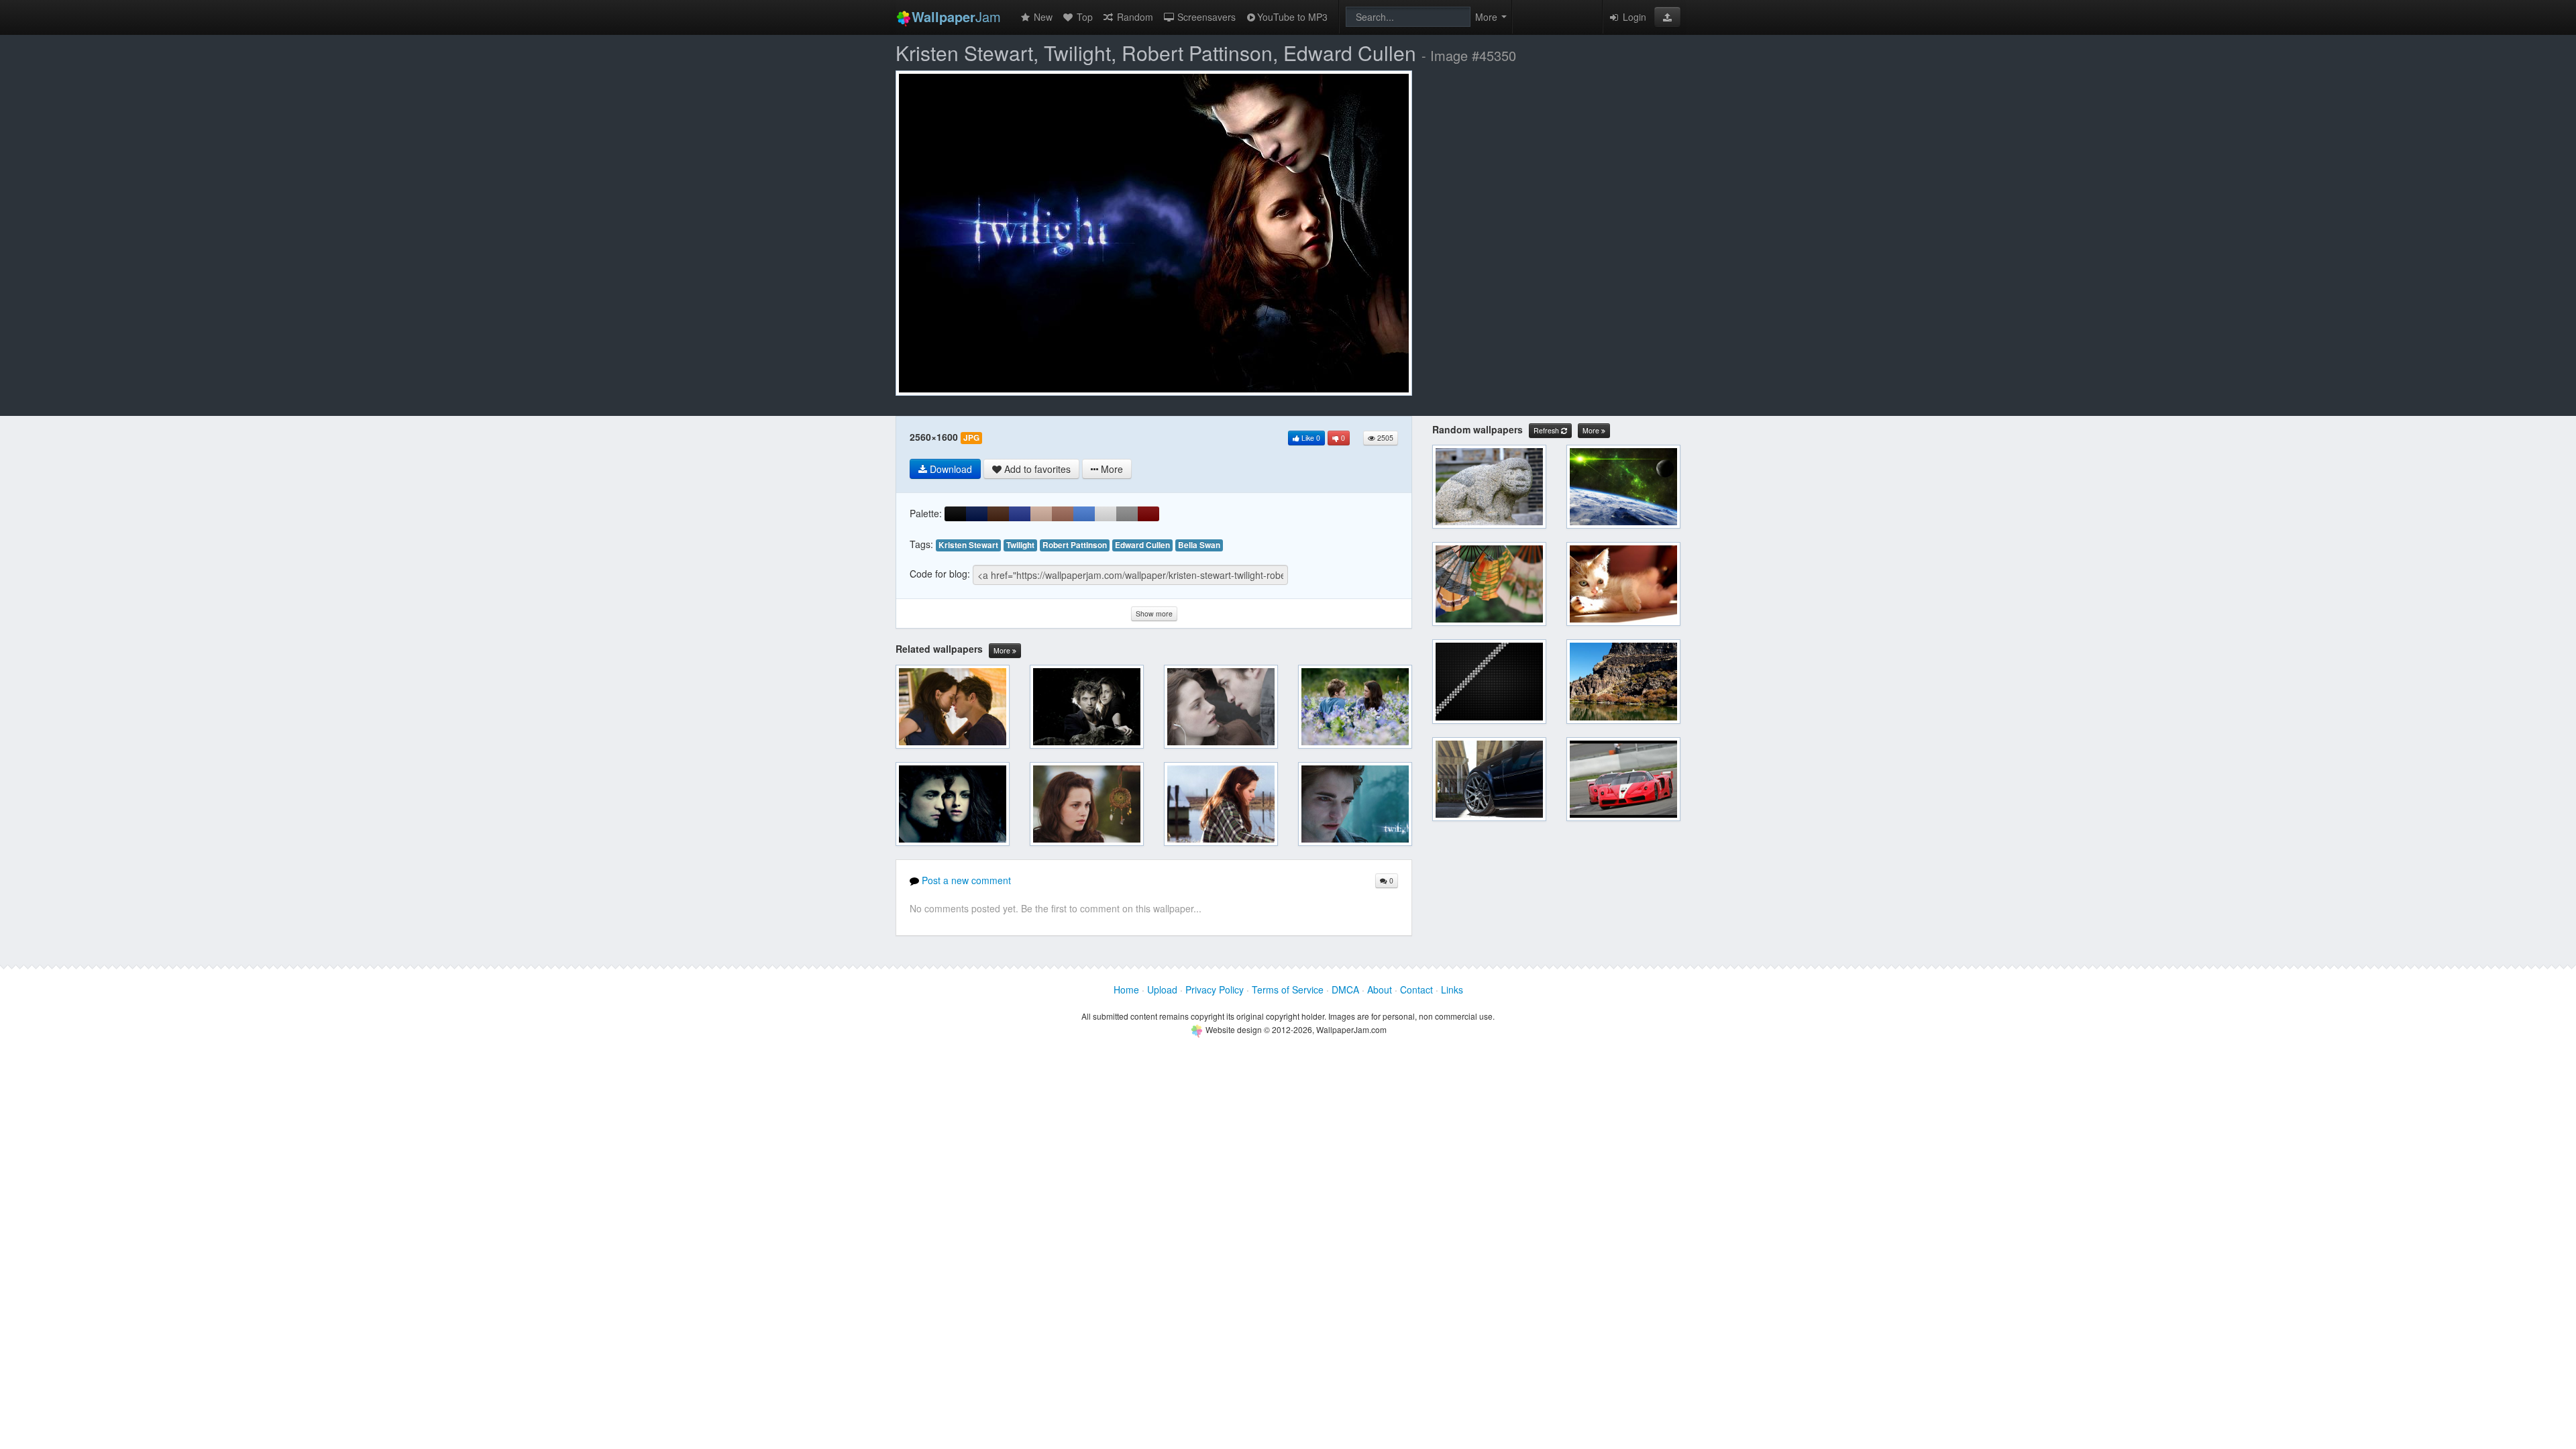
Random (1134, 17)
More (1003, 650)
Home (1126, 989)
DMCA (1345, 989)
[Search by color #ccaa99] (1041, 514)
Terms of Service (1288, 989)
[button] (1667, 17)
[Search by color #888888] (1127, 514)
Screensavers (1205, 17)
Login (1633, 17)
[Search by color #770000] (1148, 514)
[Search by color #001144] (977, 514)
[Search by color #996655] (1063, 514)
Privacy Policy (1215, 989)
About (1380, 989)
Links (1452, 989)
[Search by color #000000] (955, 514)
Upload (1162, 989)
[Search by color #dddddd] (1106, 514)
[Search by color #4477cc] (1084, 514)
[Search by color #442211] (998, 514)
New (1042, 17)
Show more (1154, 613)
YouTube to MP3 (1292, 17)
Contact (1416, 989)
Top (1083, 17)
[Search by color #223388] (1020, 514)
